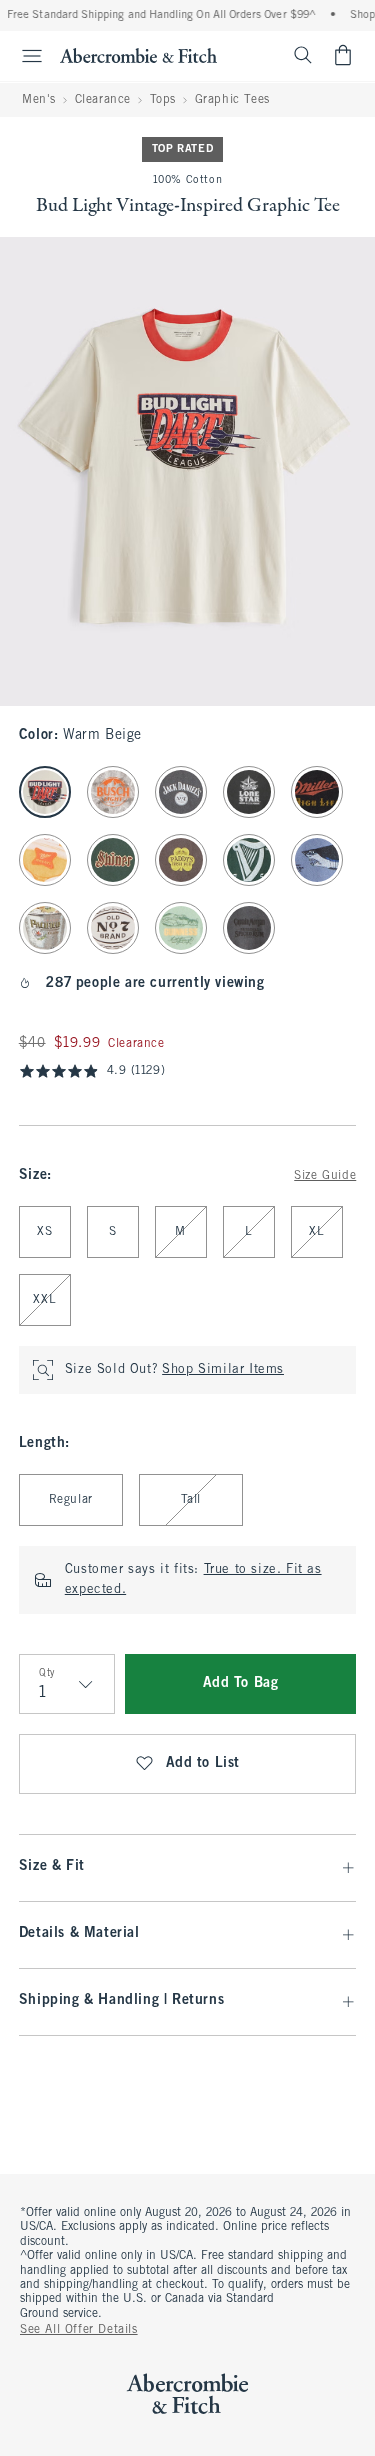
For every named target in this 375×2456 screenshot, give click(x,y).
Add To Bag (241, 1683)
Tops (163, 100)
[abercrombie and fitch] (138, 55)
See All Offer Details (79, 2330)
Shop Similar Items (223, 1370)
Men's (39, 100)
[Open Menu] (24, 56)
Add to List (203, 1763)
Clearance (103, 100)
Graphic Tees (232, 100)
